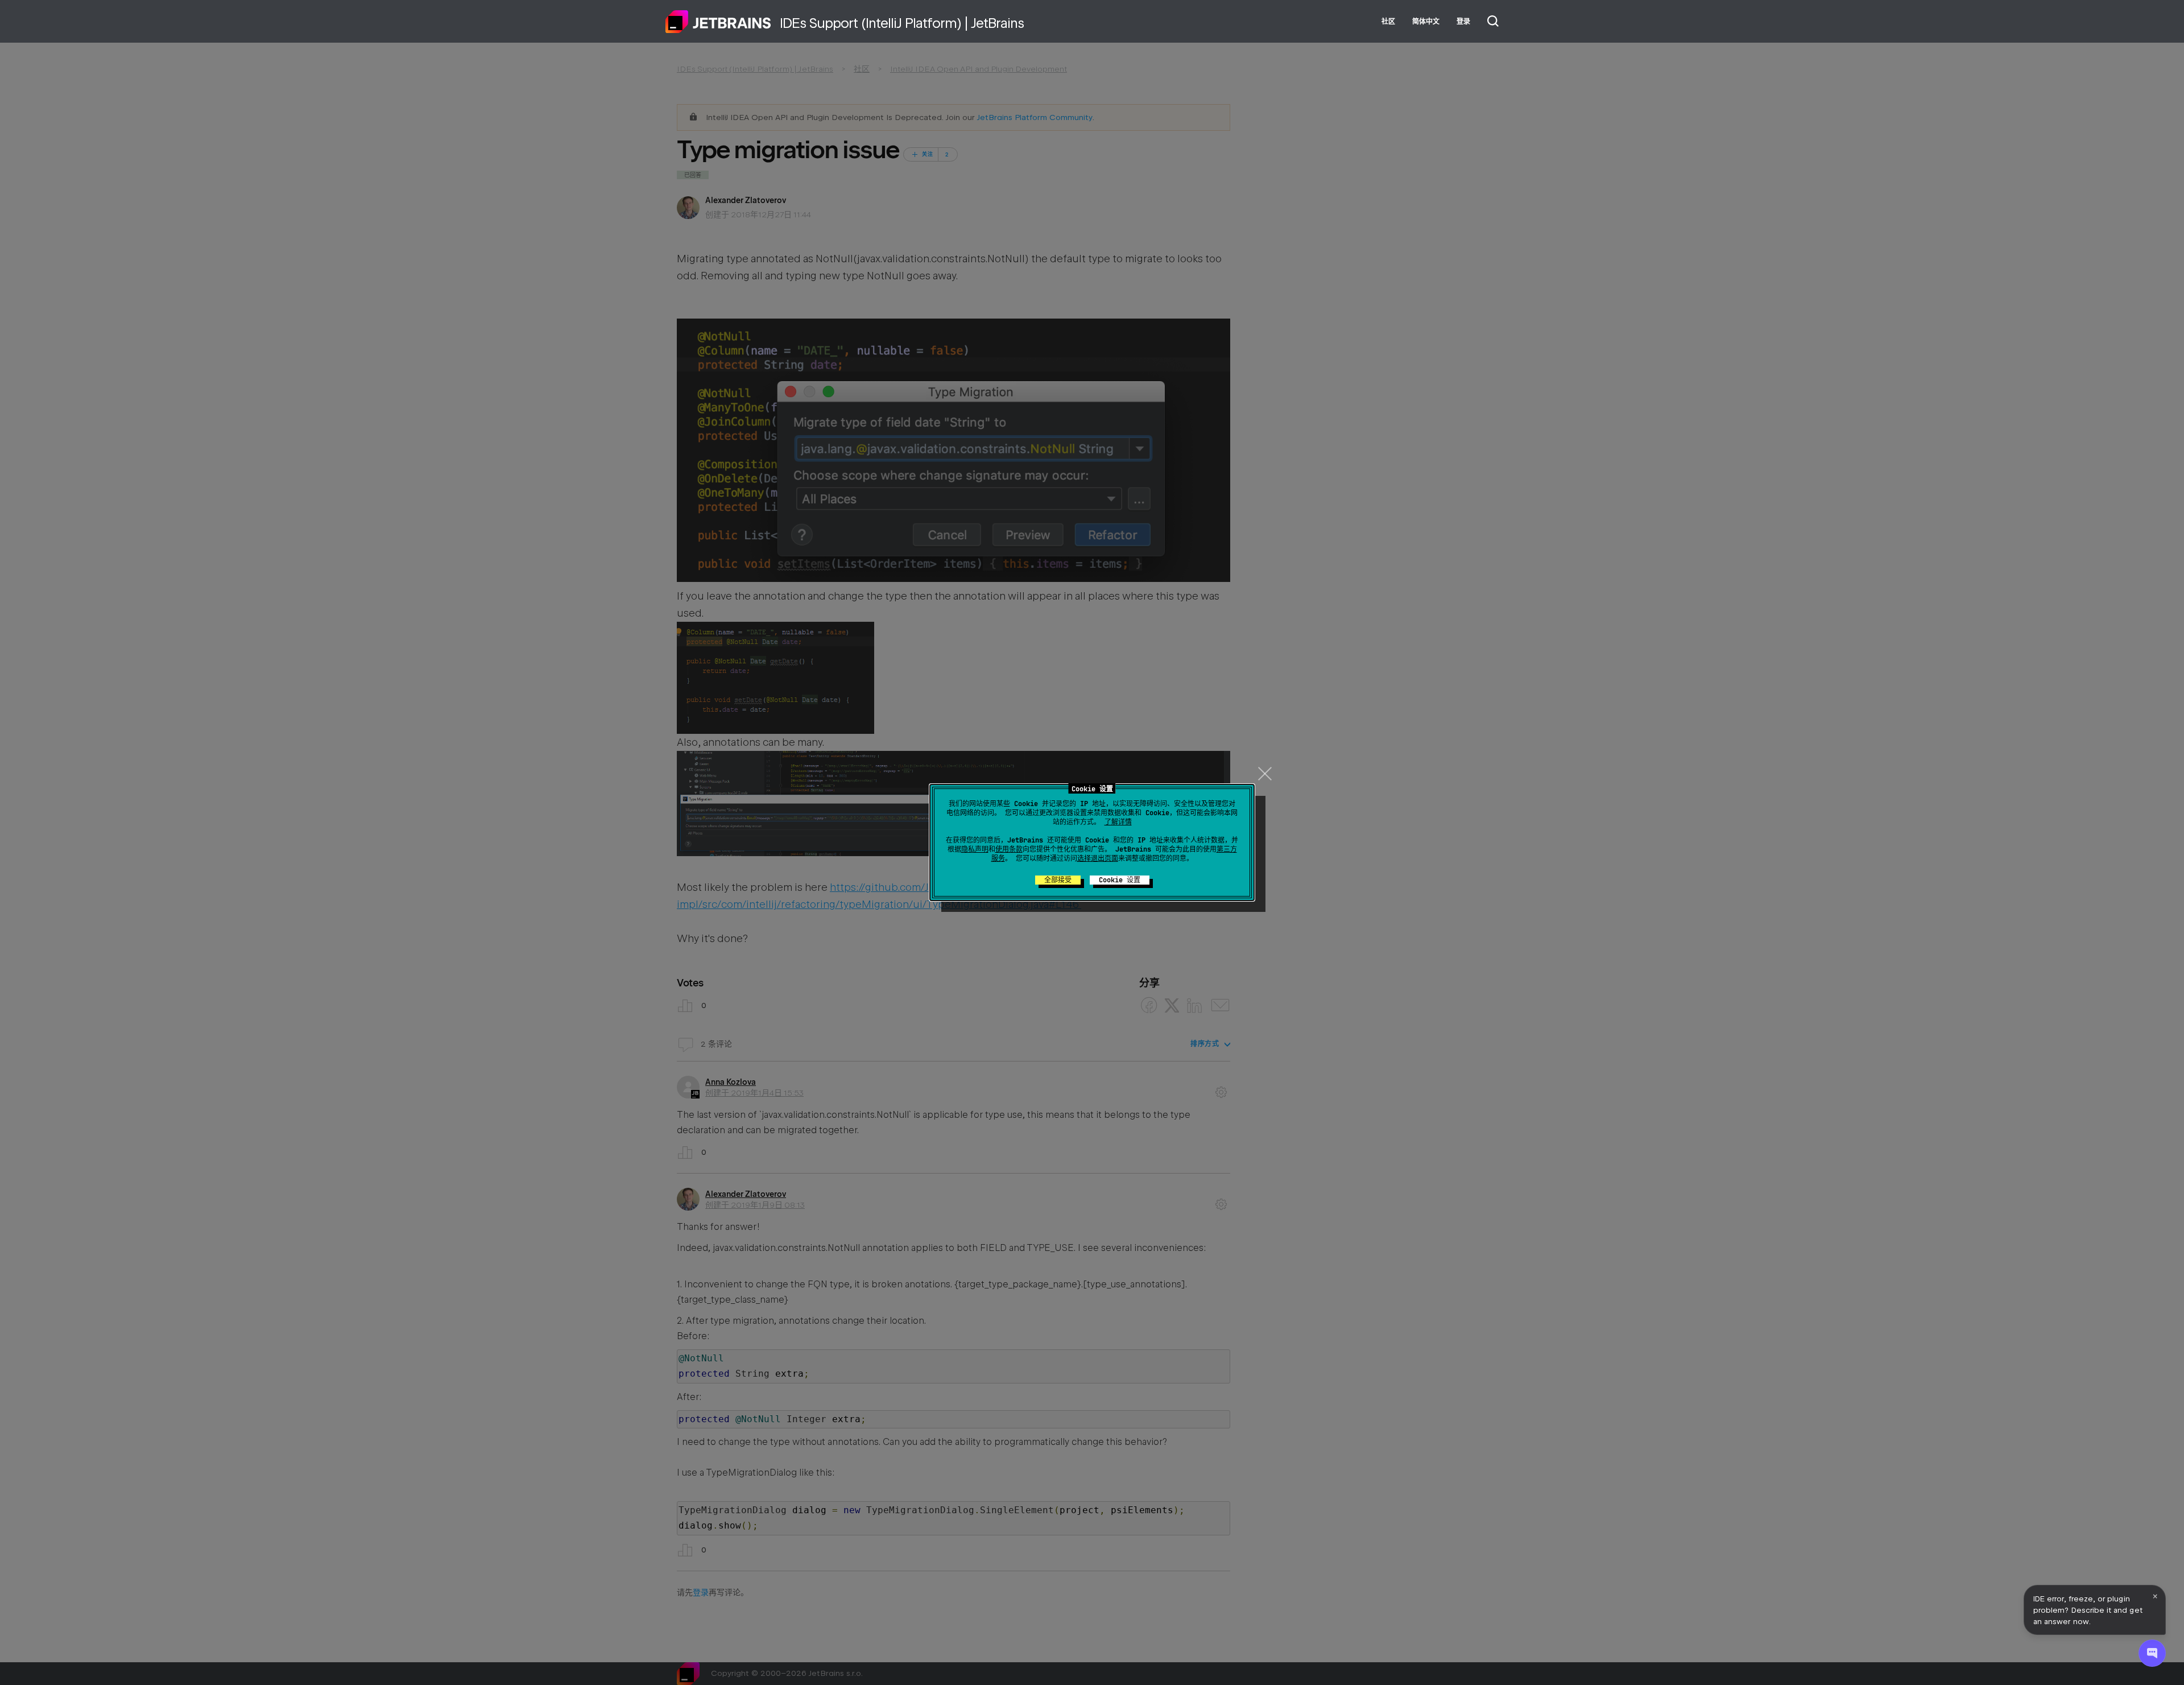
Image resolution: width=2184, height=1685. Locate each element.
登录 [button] (1463, 22)
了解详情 (1118, 822)
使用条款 (1009, 849)
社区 (1388, 22)
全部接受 (1058, 880)
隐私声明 (975, 849)
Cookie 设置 (1120, 880)
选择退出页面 (1098, 858)
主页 (718, 22)
